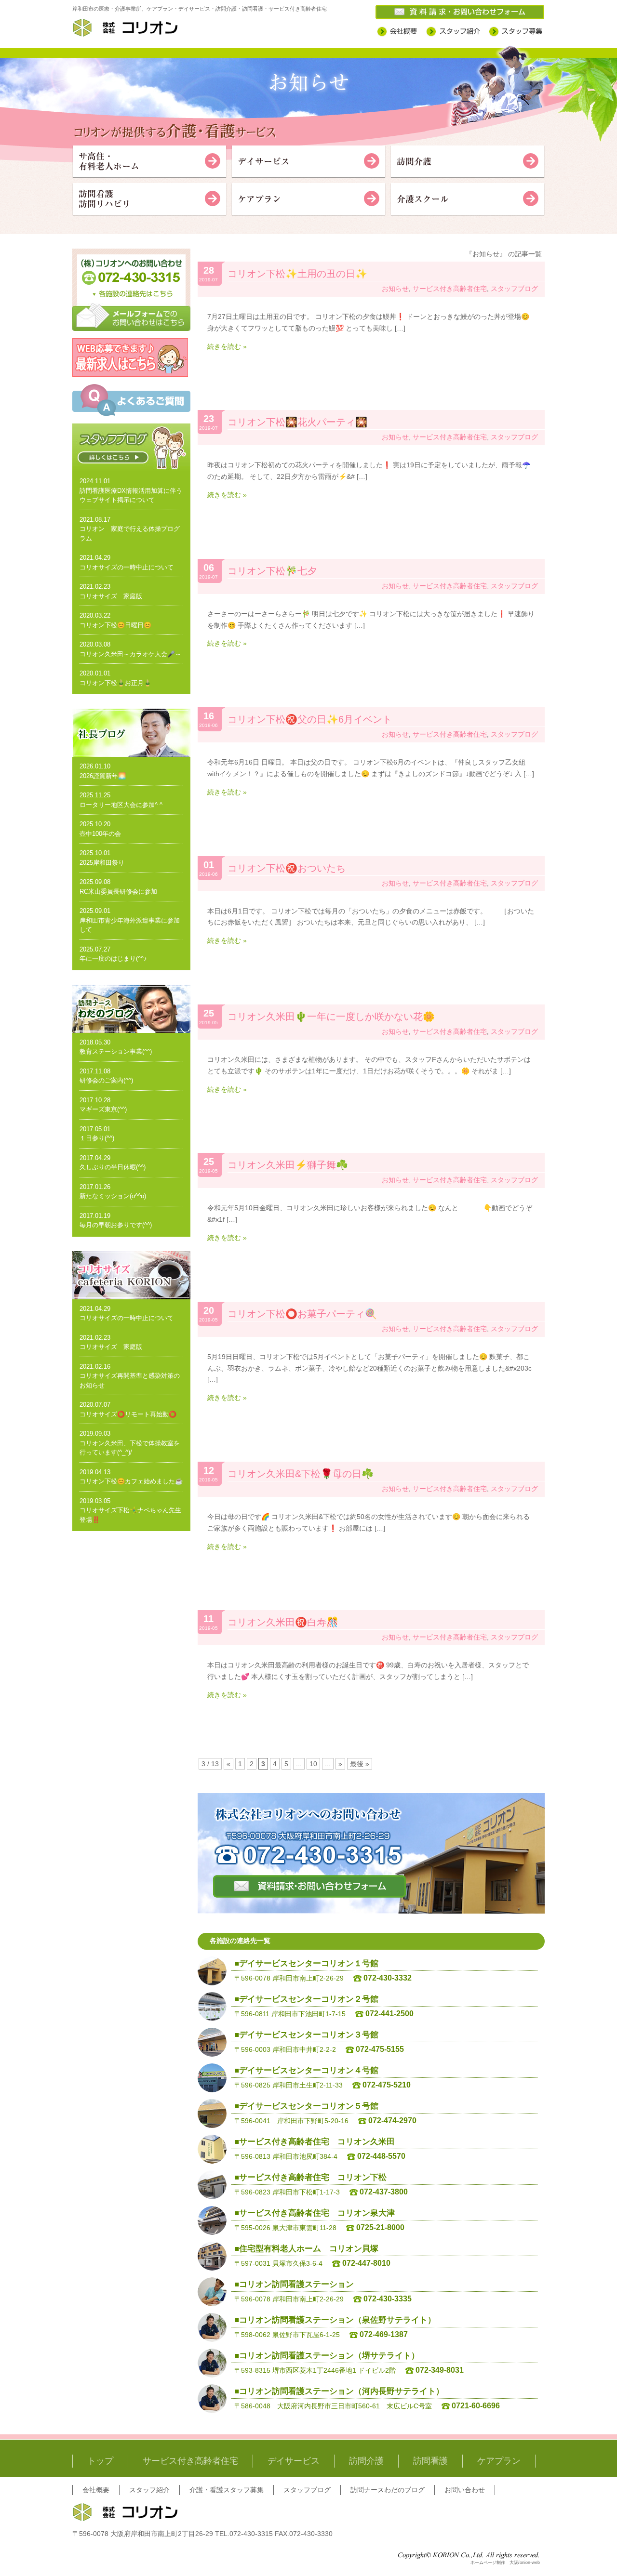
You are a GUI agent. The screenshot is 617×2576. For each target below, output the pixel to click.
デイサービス (294, 2461)
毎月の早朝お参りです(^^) (116, 1225)
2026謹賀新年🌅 (103, 776)
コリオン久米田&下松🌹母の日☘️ (301, 1474)
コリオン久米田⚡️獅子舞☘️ (288, 1165)
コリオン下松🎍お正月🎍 (115, 683)
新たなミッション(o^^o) (113, 1196)
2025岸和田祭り (102, 863)
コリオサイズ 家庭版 (111, 596)
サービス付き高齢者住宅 (450, 289)
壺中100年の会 (100, 834)
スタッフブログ (514, 289)
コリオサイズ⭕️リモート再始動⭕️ (128, 1414)
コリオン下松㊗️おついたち (287, 868)
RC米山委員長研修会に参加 (118, 892)
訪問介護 (366, 2461)
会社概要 (96, 2490)
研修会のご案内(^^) (106, 1080)
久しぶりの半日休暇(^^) (113, 1167)
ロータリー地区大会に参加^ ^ (121, 805)
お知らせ (395, 289)
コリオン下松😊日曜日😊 (115, 625)
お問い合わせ (465, 2490)
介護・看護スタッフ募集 (227, 2490)
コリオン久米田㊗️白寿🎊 (283, 1622)
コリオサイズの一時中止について (127, 567)
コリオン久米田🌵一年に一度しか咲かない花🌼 (331, 1017)
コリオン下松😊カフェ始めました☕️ (131, 1481)
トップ (100, 2461)
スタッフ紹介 (149, 2490)
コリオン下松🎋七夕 (272, 571)
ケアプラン (499, 2461)
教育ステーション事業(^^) (116, 1051)
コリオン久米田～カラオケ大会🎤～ (130, 654)
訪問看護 (430, 2461)
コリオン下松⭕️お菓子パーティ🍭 (302, 1314)
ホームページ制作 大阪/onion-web (505, 2563)
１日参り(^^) (97, 1138)
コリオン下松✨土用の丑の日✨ (297, 274)
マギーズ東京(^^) (103, 1109)
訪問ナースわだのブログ (388, 2490)
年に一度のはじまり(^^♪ (113, 958)
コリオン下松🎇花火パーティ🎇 (297, 422)
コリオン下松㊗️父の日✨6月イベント (310, 719)
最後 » (360, 1764)
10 (313, 1764)
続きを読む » (227, 346)
